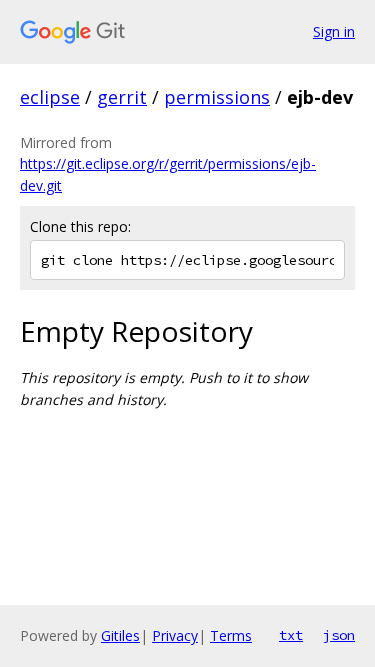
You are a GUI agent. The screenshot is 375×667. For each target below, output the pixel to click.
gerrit (122, 97)
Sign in (334, 31)
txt (291, 635)
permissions (217, 97)
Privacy (175, 635)
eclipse (50, 97)
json (339, 635)
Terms (231, 635)
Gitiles (120, 635)
